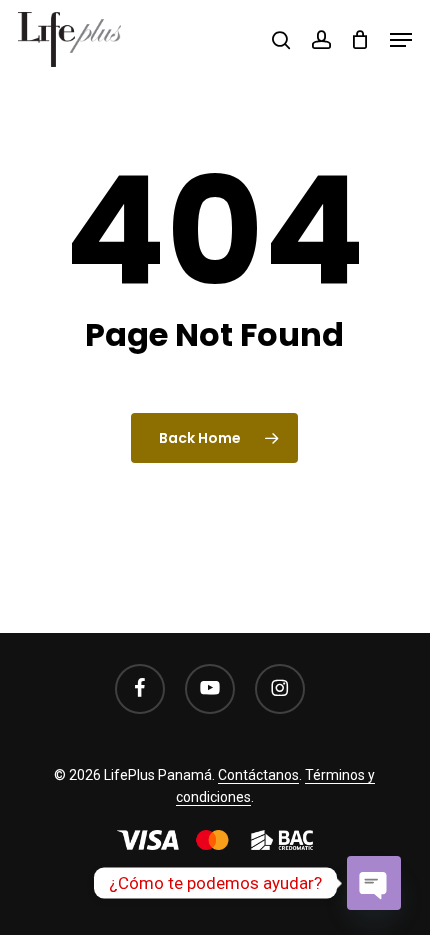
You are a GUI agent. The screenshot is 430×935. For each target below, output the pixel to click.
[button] (401, 40)
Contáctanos (258, 775)
